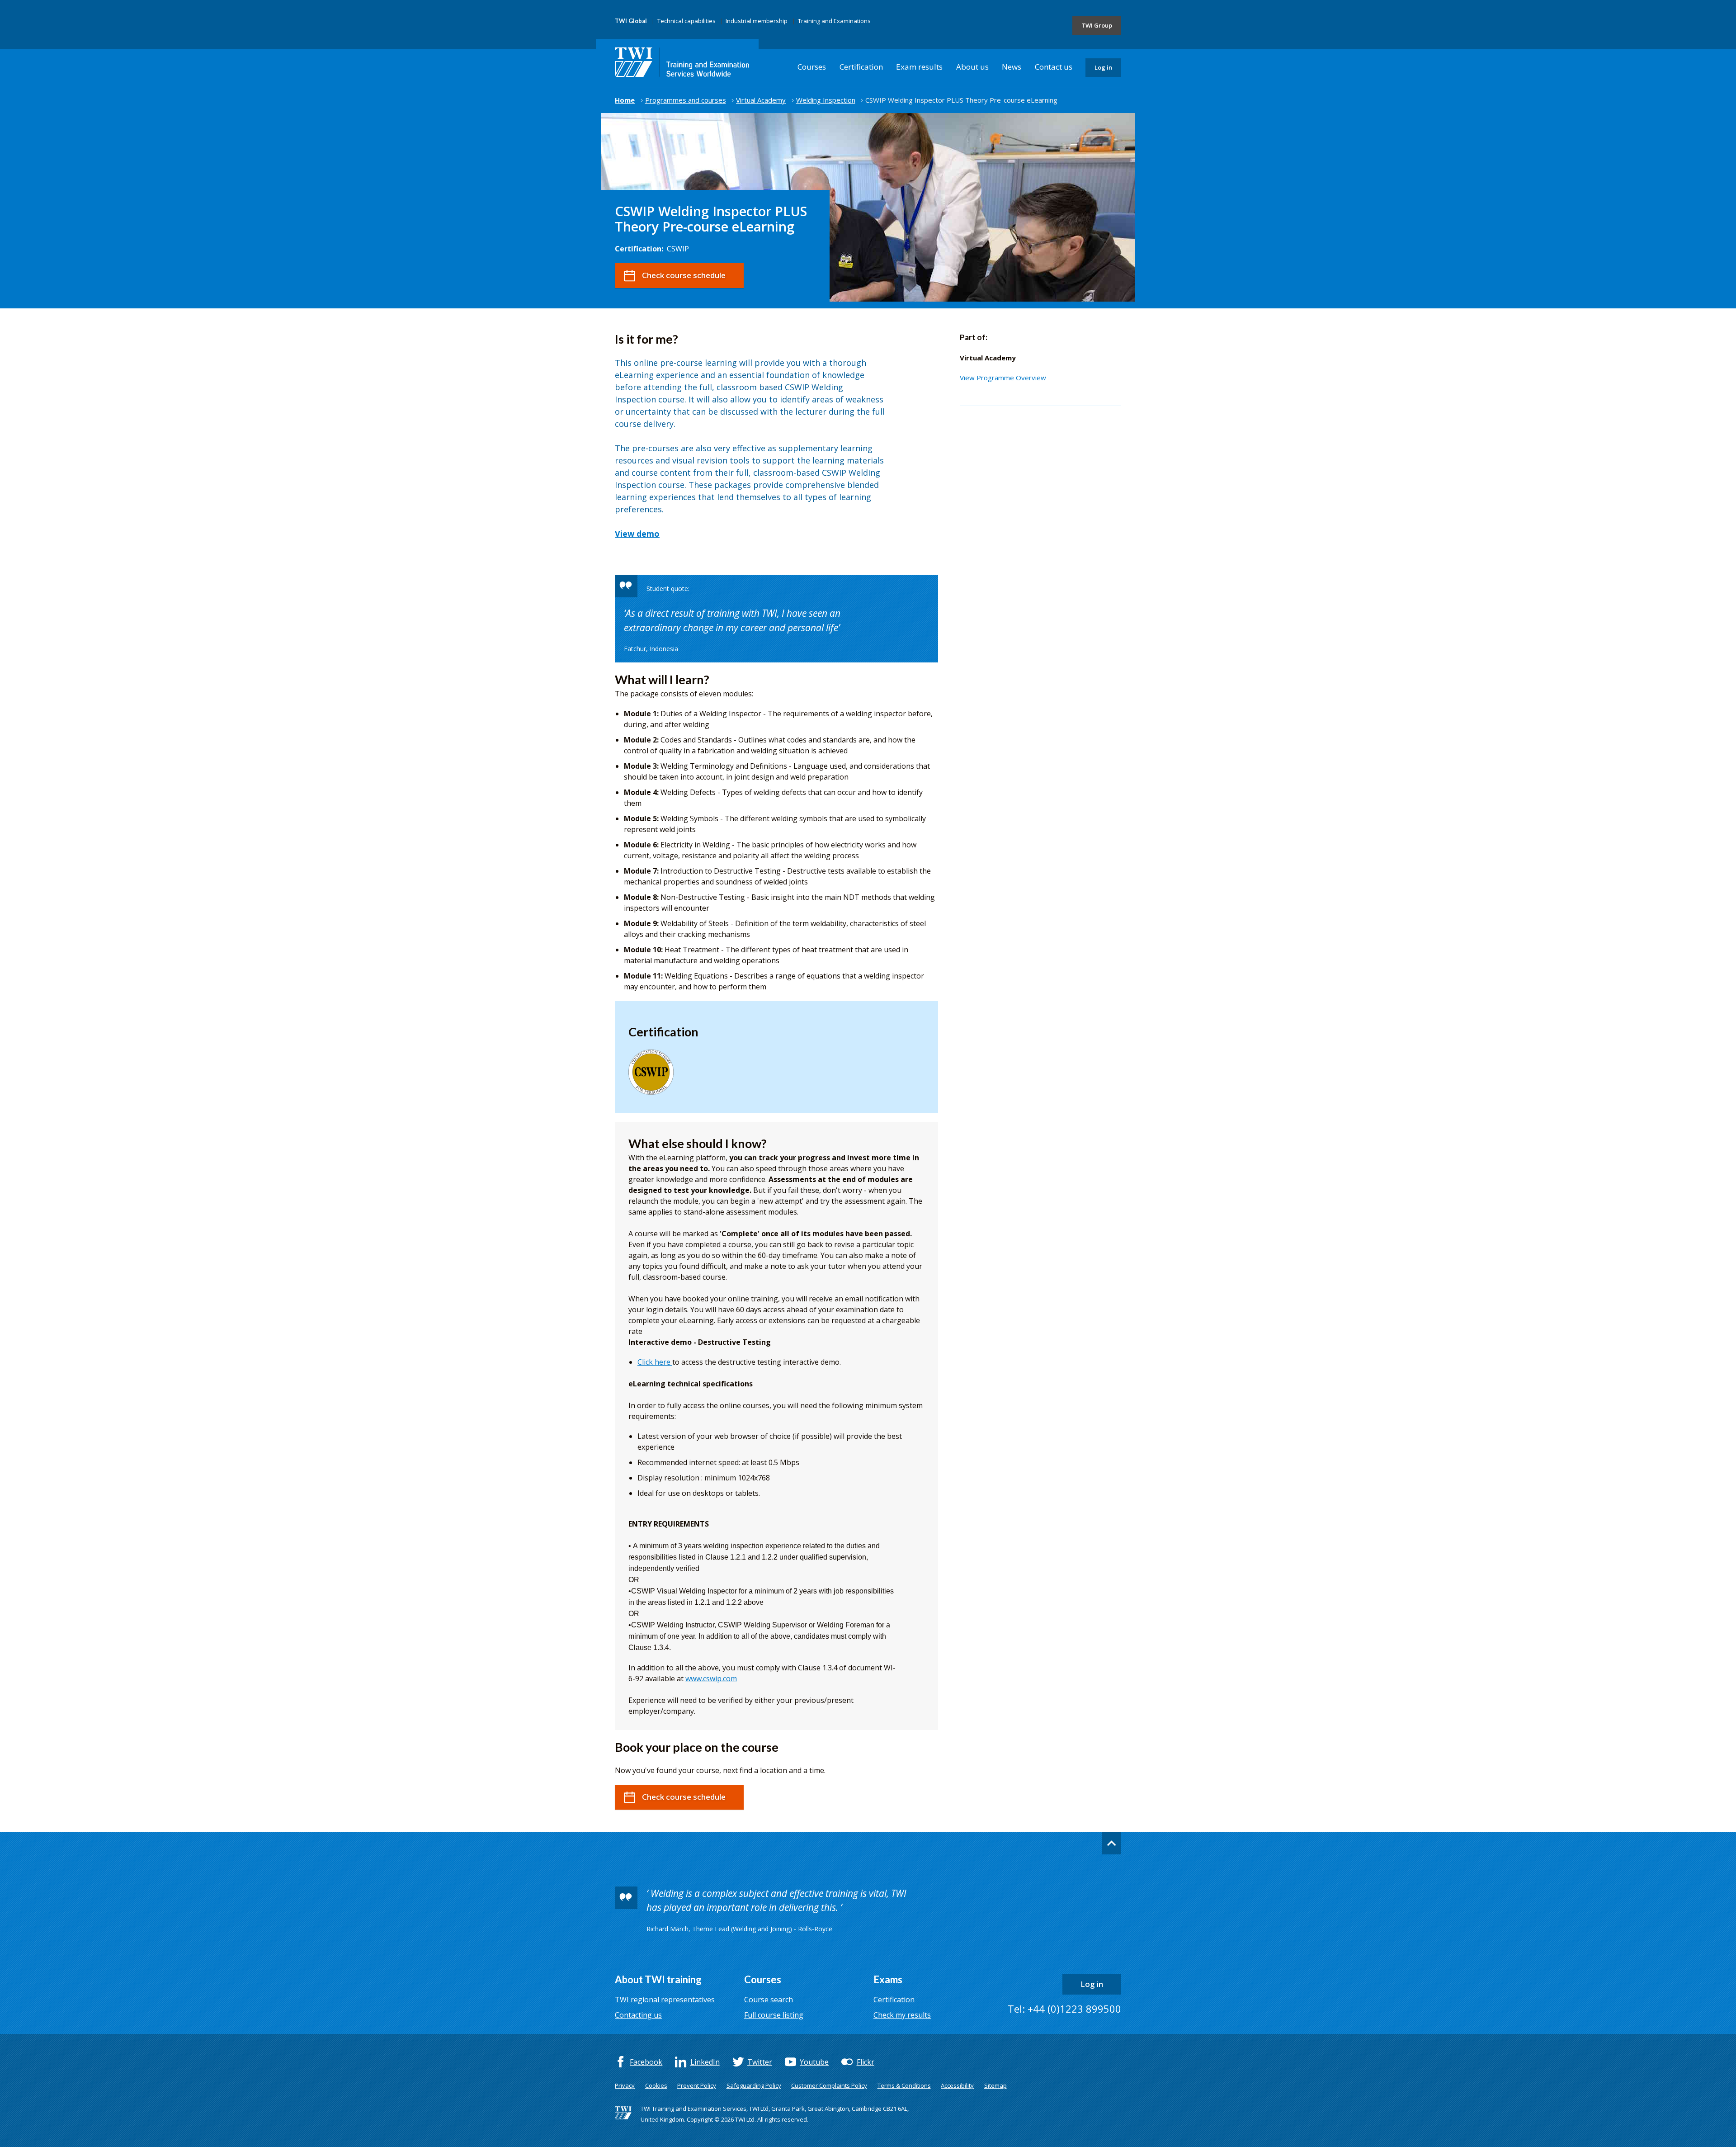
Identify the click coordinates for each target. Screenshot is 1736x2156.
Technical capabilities (686, 21)
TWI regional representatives (665, 2000)
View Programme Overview (1003, 378)
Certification (861, 67)
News (1012, 67)
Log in (1103, 67)
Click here (655, 1362)
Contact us (1054, 67)
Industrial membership (757, 21)
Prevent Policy (697, 2085)
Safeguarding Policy (754, 2085)
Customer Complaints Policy (829, 2085)
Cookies (656, 2085)
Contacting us (638, 2015)
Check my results (902, 2015)
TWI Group (1097, 25)
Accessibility (957, 2085)
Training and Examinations (834, 21)
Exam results (919, 67)
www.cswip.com (711, 1678)
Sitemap (995, 2085)
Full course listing (774, 2015)
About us (972, 67)
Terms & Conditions (904, 2085)
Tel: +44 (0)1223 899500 (1064, 2009)
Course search (769, 2000)
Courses (812, 67)
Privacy (625, 2085)
